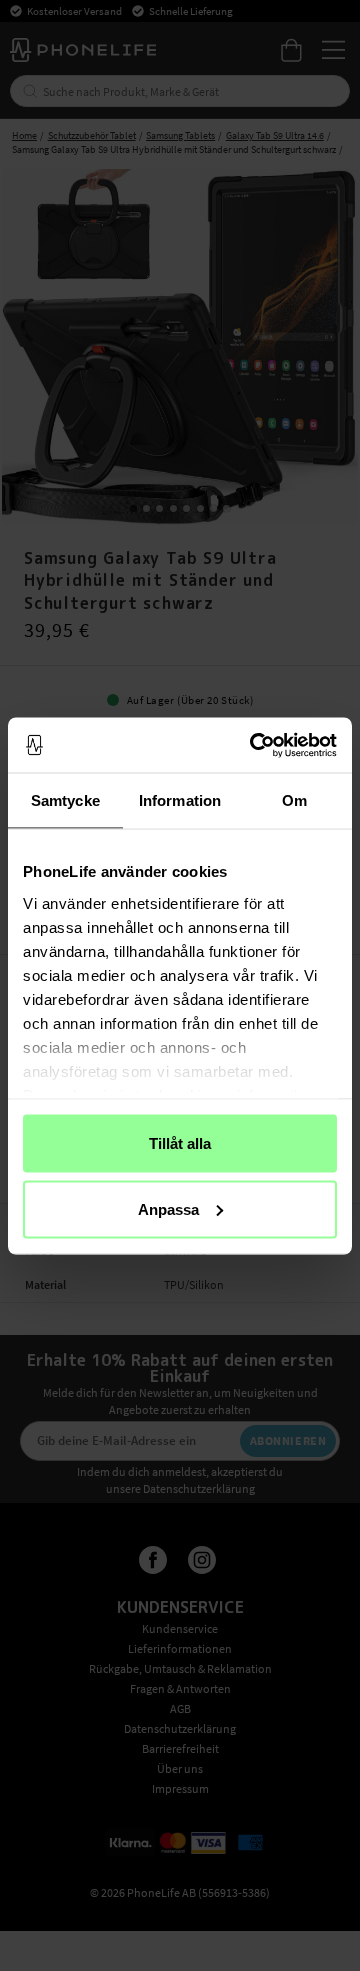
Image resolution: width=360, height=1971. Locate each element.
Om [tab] (294, 800)
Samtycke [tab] (65, 800)
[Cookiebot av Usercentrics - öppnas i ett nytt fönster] (254, 745)
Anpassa (168, 1208)
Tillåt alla (180, 1143)
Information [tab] (180, 800)
